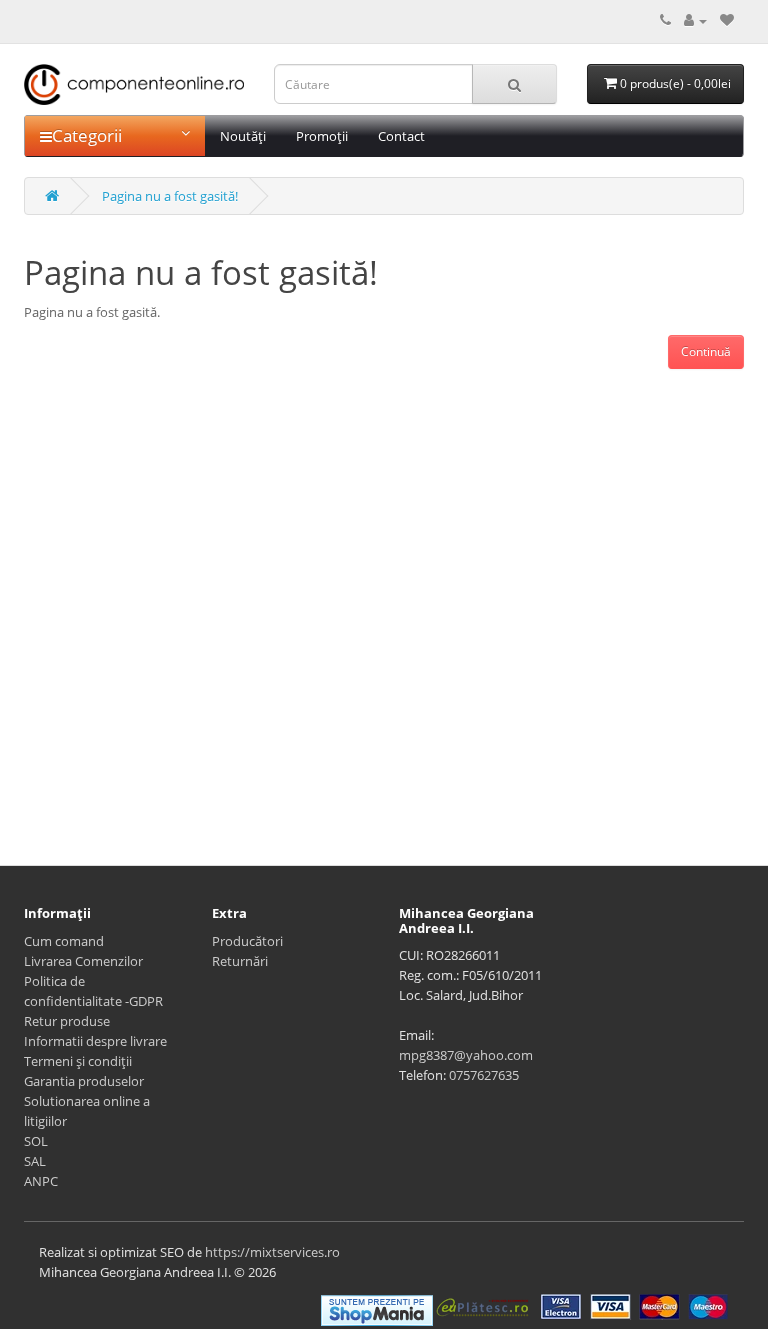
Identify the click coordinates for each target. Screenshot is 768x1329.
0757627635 (484, 1075)
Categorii (87, 135)
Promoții (322, 136)
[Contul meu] (695, 20)
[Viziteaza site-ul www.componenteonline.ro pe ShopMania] (377, 1309)
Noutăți (243, 136)
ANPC (41, 1181)
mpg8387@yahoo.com (466, 1055)
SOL (36, 1141)
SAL (35, 1161)
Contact (401, 136)
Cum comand (64, 941)
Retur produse (67, 1021)
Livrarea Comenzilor (83, 961)
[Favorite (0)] (727, 20)
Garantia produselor (84, 1081)
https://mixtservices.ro (272, 1252)
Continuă (706, 351)
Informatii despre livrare (95, 1041)
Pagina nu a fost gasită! (170, 196)
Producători (247, 941)
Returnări (240, 961)
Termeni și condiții (78, 1061)
